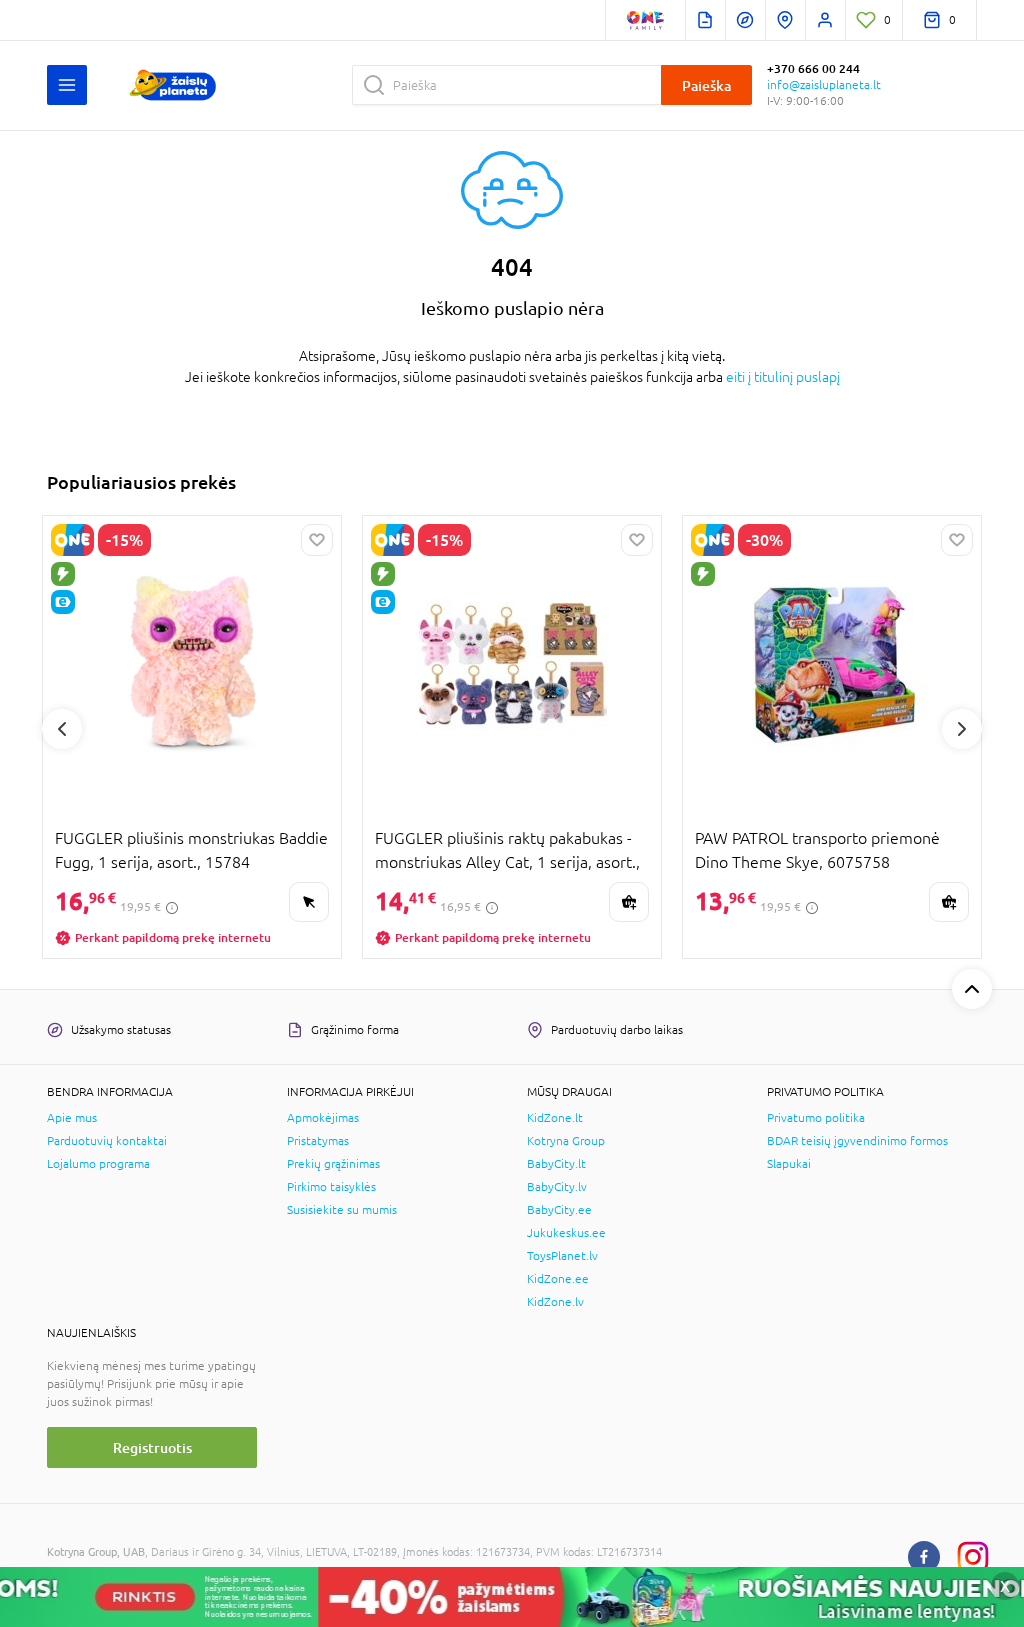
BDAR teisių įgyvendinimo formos (857, 1141)
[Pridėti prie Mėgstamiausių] (317, 540)
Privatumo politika (816, 1118)
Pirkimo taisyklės (331, 1187)
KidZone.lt (555, 1118)
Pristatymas (318, 1141)
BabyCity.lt (556, 1164)
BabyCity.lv (557, 1187)
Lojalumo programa (98, 1164)
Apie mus (72, 1118)
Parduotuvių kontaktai (107, 1141)
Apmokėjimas (323, 1118)
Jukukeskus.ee (566, 1233)
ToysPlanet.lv (562, 1256)
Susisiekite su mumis (342, 1210)
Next (962, 729)
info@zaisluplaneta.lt (824, 85)
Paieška (706, 85)
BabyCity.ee (559, 1210)
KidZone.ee (558, 1279)
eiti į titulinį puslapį (783, 377)
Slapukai (789, 1164)
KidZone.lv (555, 1302)
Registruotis (152, 1447)
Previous (62, 729)
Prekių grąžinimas (333, 1164)
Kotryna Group (566, 1141)
